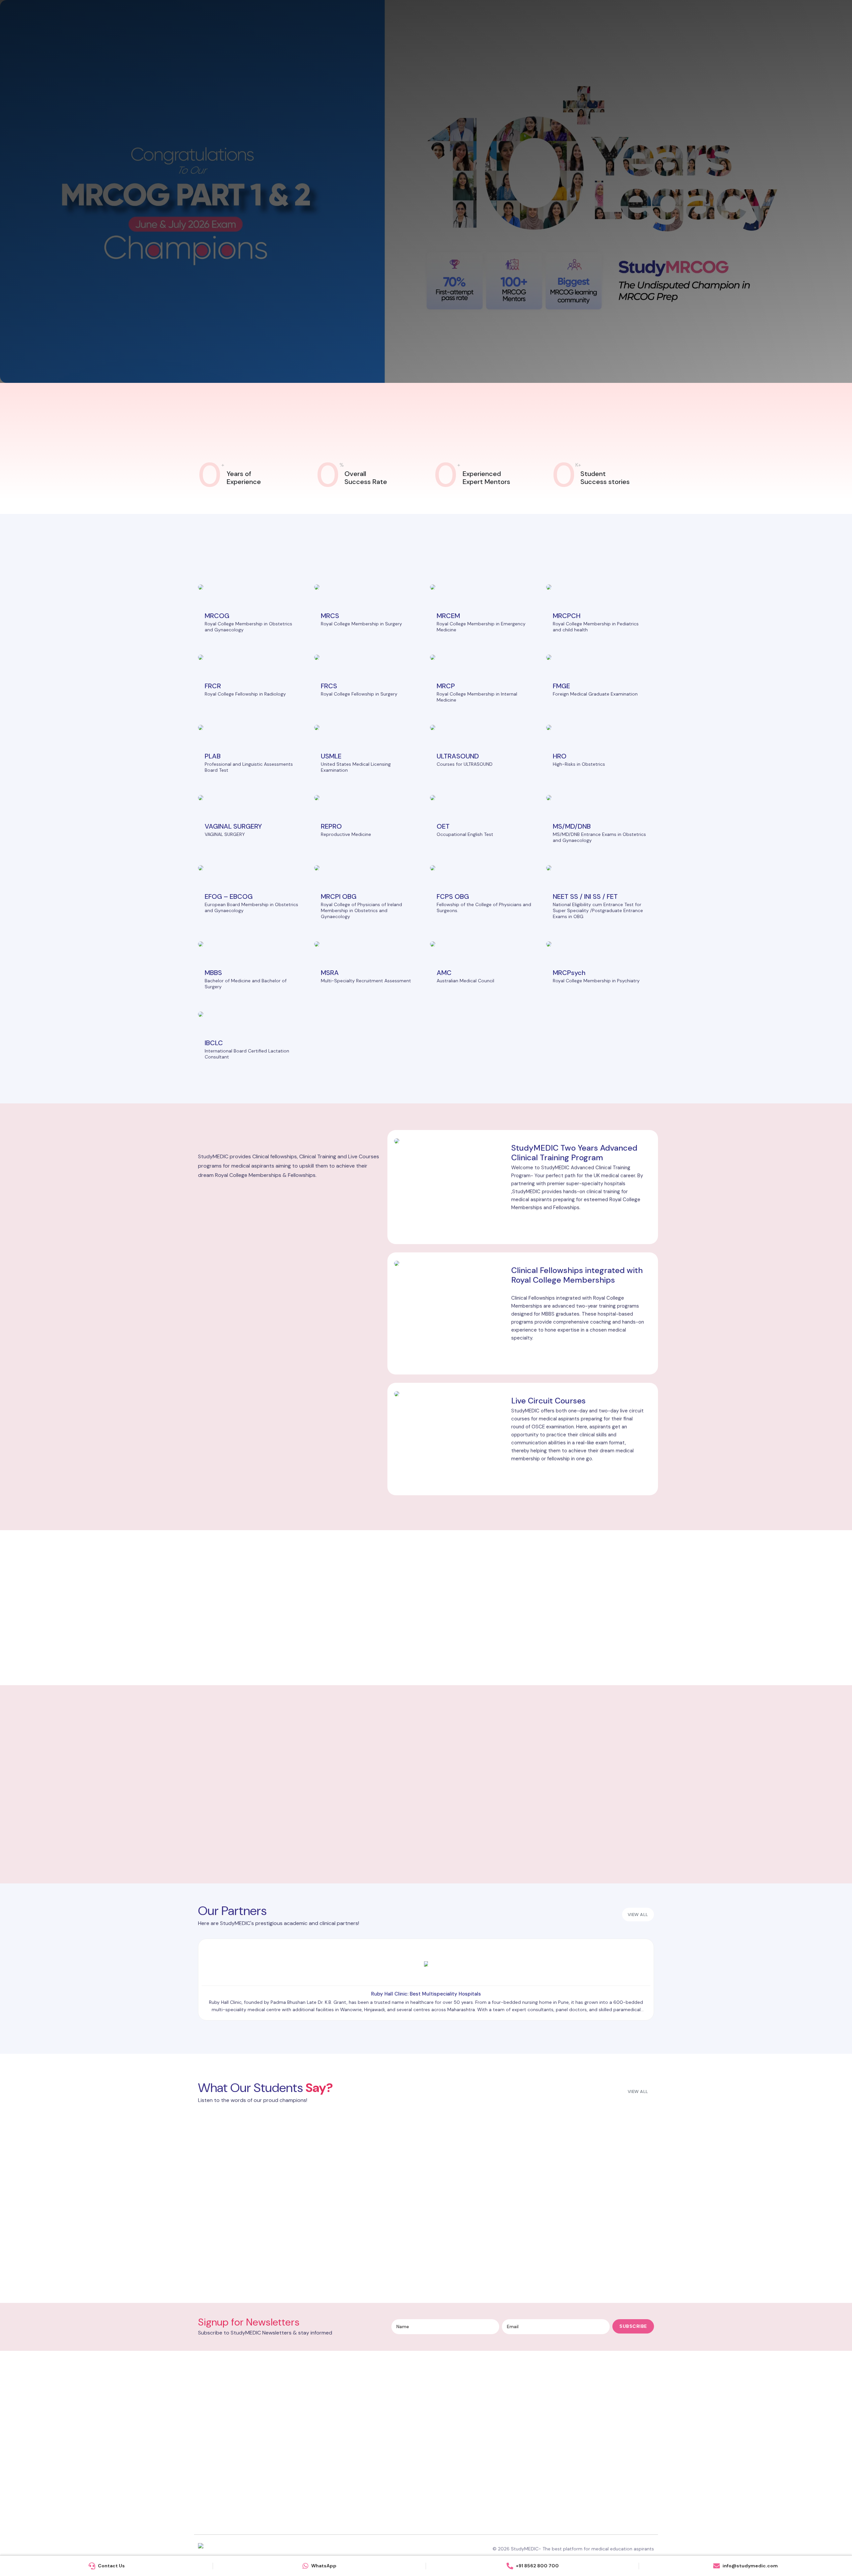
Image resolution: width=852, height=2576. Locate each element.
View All (638, 2092)
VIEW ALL (638, 1915)
